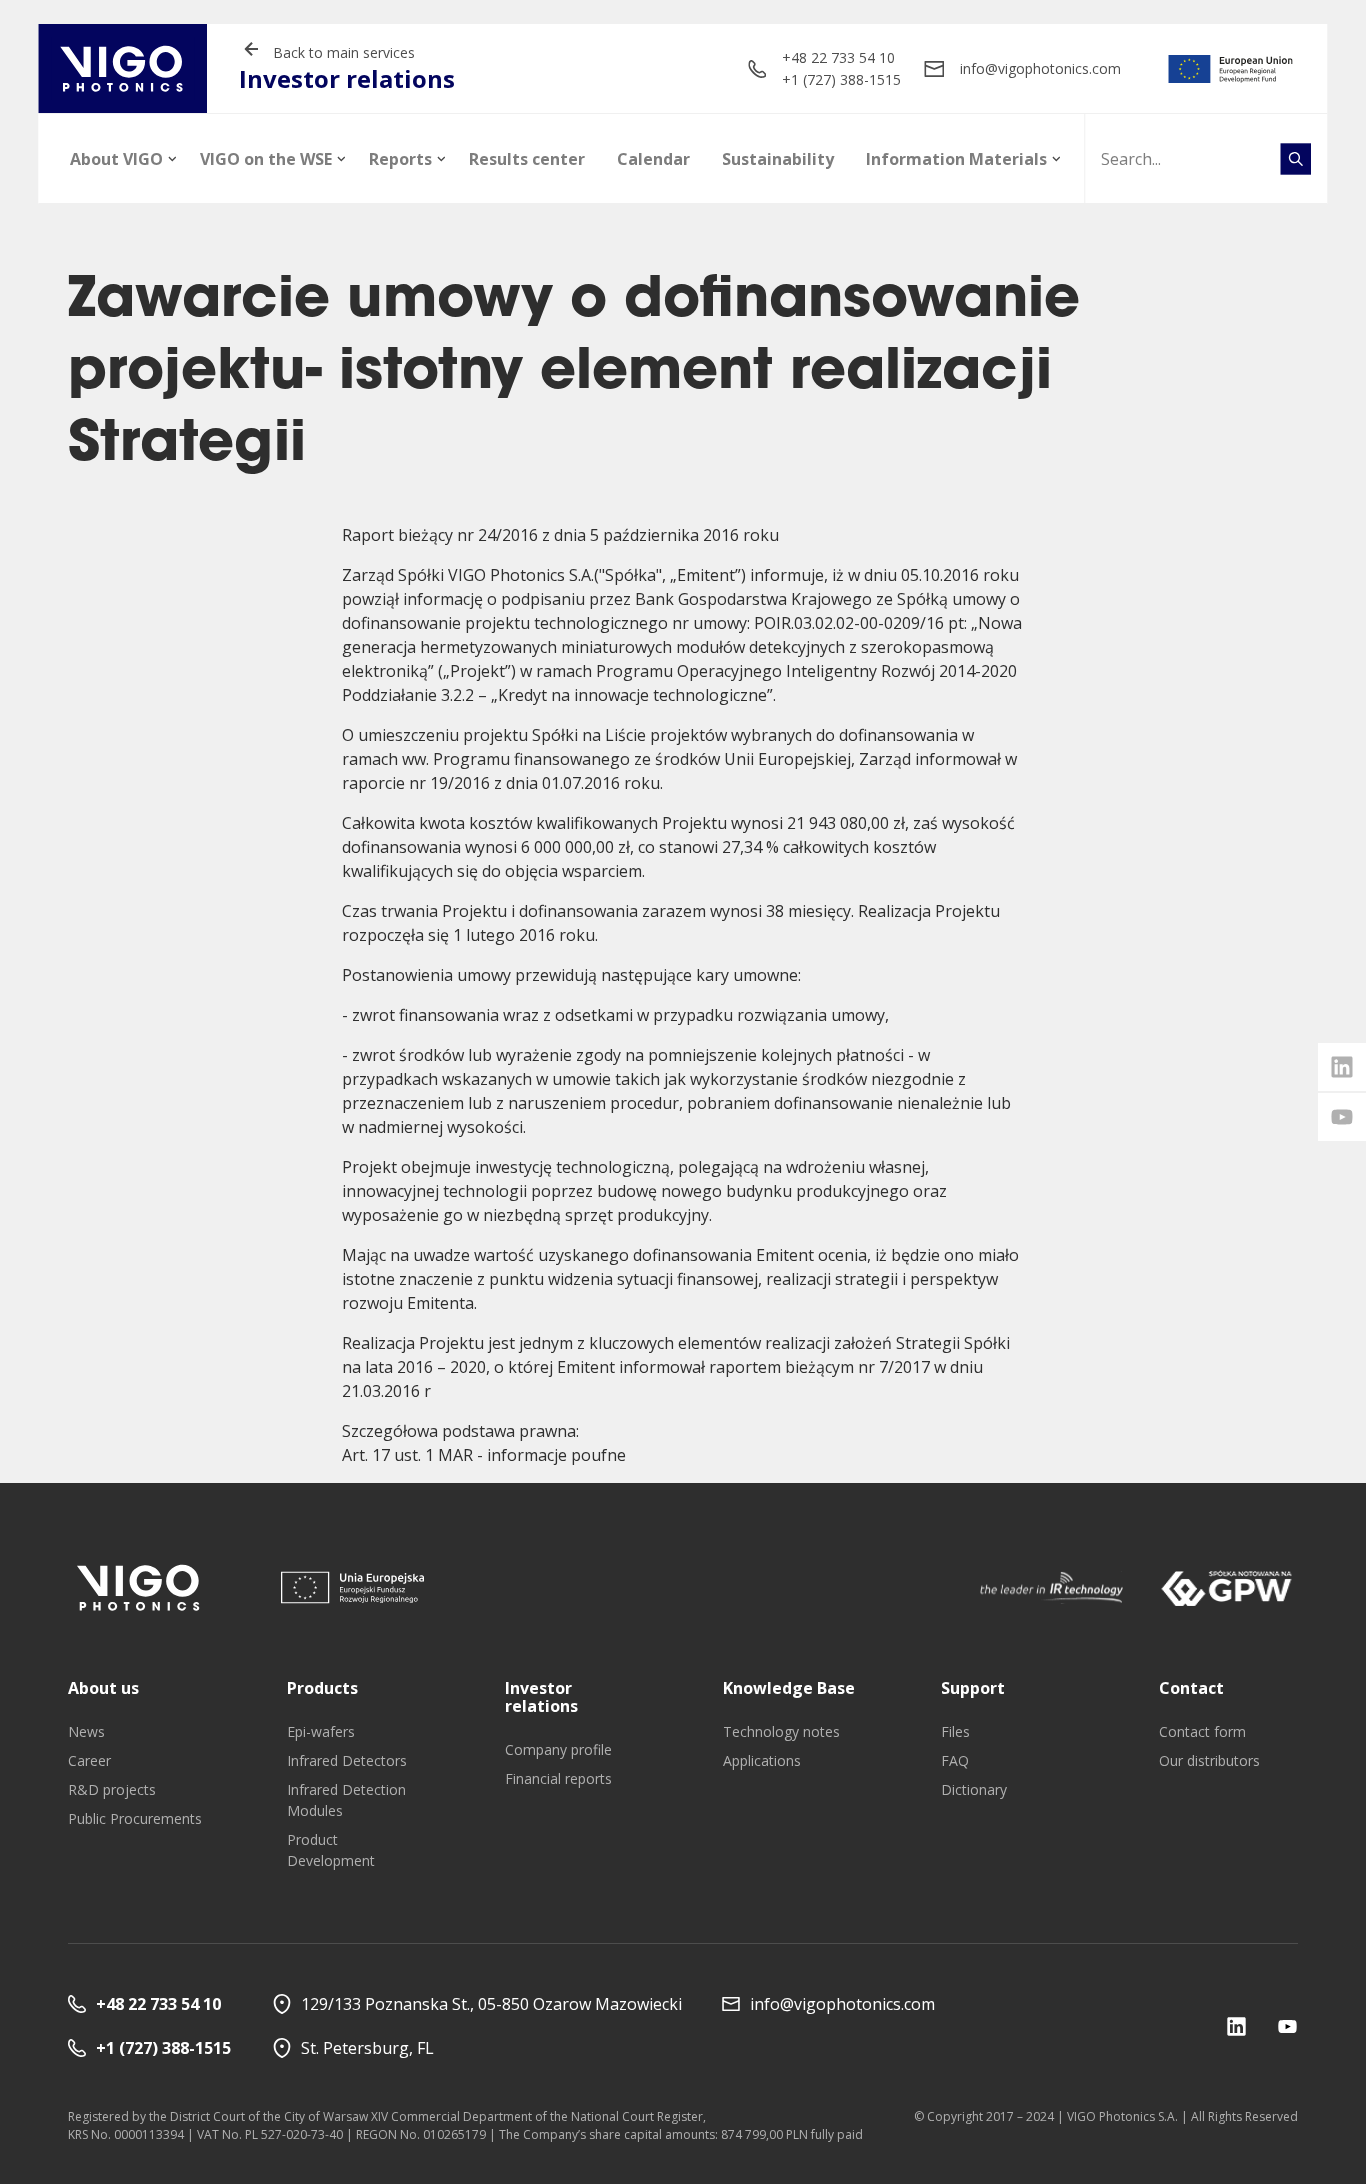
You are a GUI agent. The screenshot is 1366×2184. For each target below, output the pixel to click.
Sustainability (778, 159)
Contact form (1202, 1731)
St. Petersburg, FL (367, 2048)
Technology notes (781, 1731)
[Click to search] (1295, 159)
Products (322, 1688)
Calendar (653, 159)
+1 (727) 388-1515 (841, 79)
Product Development (331, 1850)
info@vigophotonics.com (1040, 68)
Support (973, 1688)
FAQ (955, 1760)
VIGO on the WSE (266, 159)
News (86, 1731)
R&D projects (112, 1789)
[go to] (1231, 69)
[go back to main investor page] (122, 68)
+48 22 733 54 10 (838, 57)
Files (955, 1731)
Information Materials (956, 159)
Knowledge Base (789, 1688)
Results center (527, 159)
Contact (1191, 1688)
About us (103, 1688)
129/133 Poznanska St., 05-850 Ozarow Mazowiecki (491, 2004)
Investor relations (541, 1697)
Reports (400, 159)
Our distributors (1209, 1760)
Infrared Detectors (347, 1760)
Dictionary (974, 1789)
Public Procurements (135, 1818)
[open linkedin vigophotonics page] (1342, 1067)
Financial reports (558, 1778)
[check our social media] (1236, 2026)
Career (89, 1760)
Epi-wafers (321, 1731)
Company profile (558, 1749)
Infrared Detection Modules (346, 1800)
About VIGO (116, 159)
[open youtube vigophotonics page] (1342, 1117)
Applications (762, 1760)
